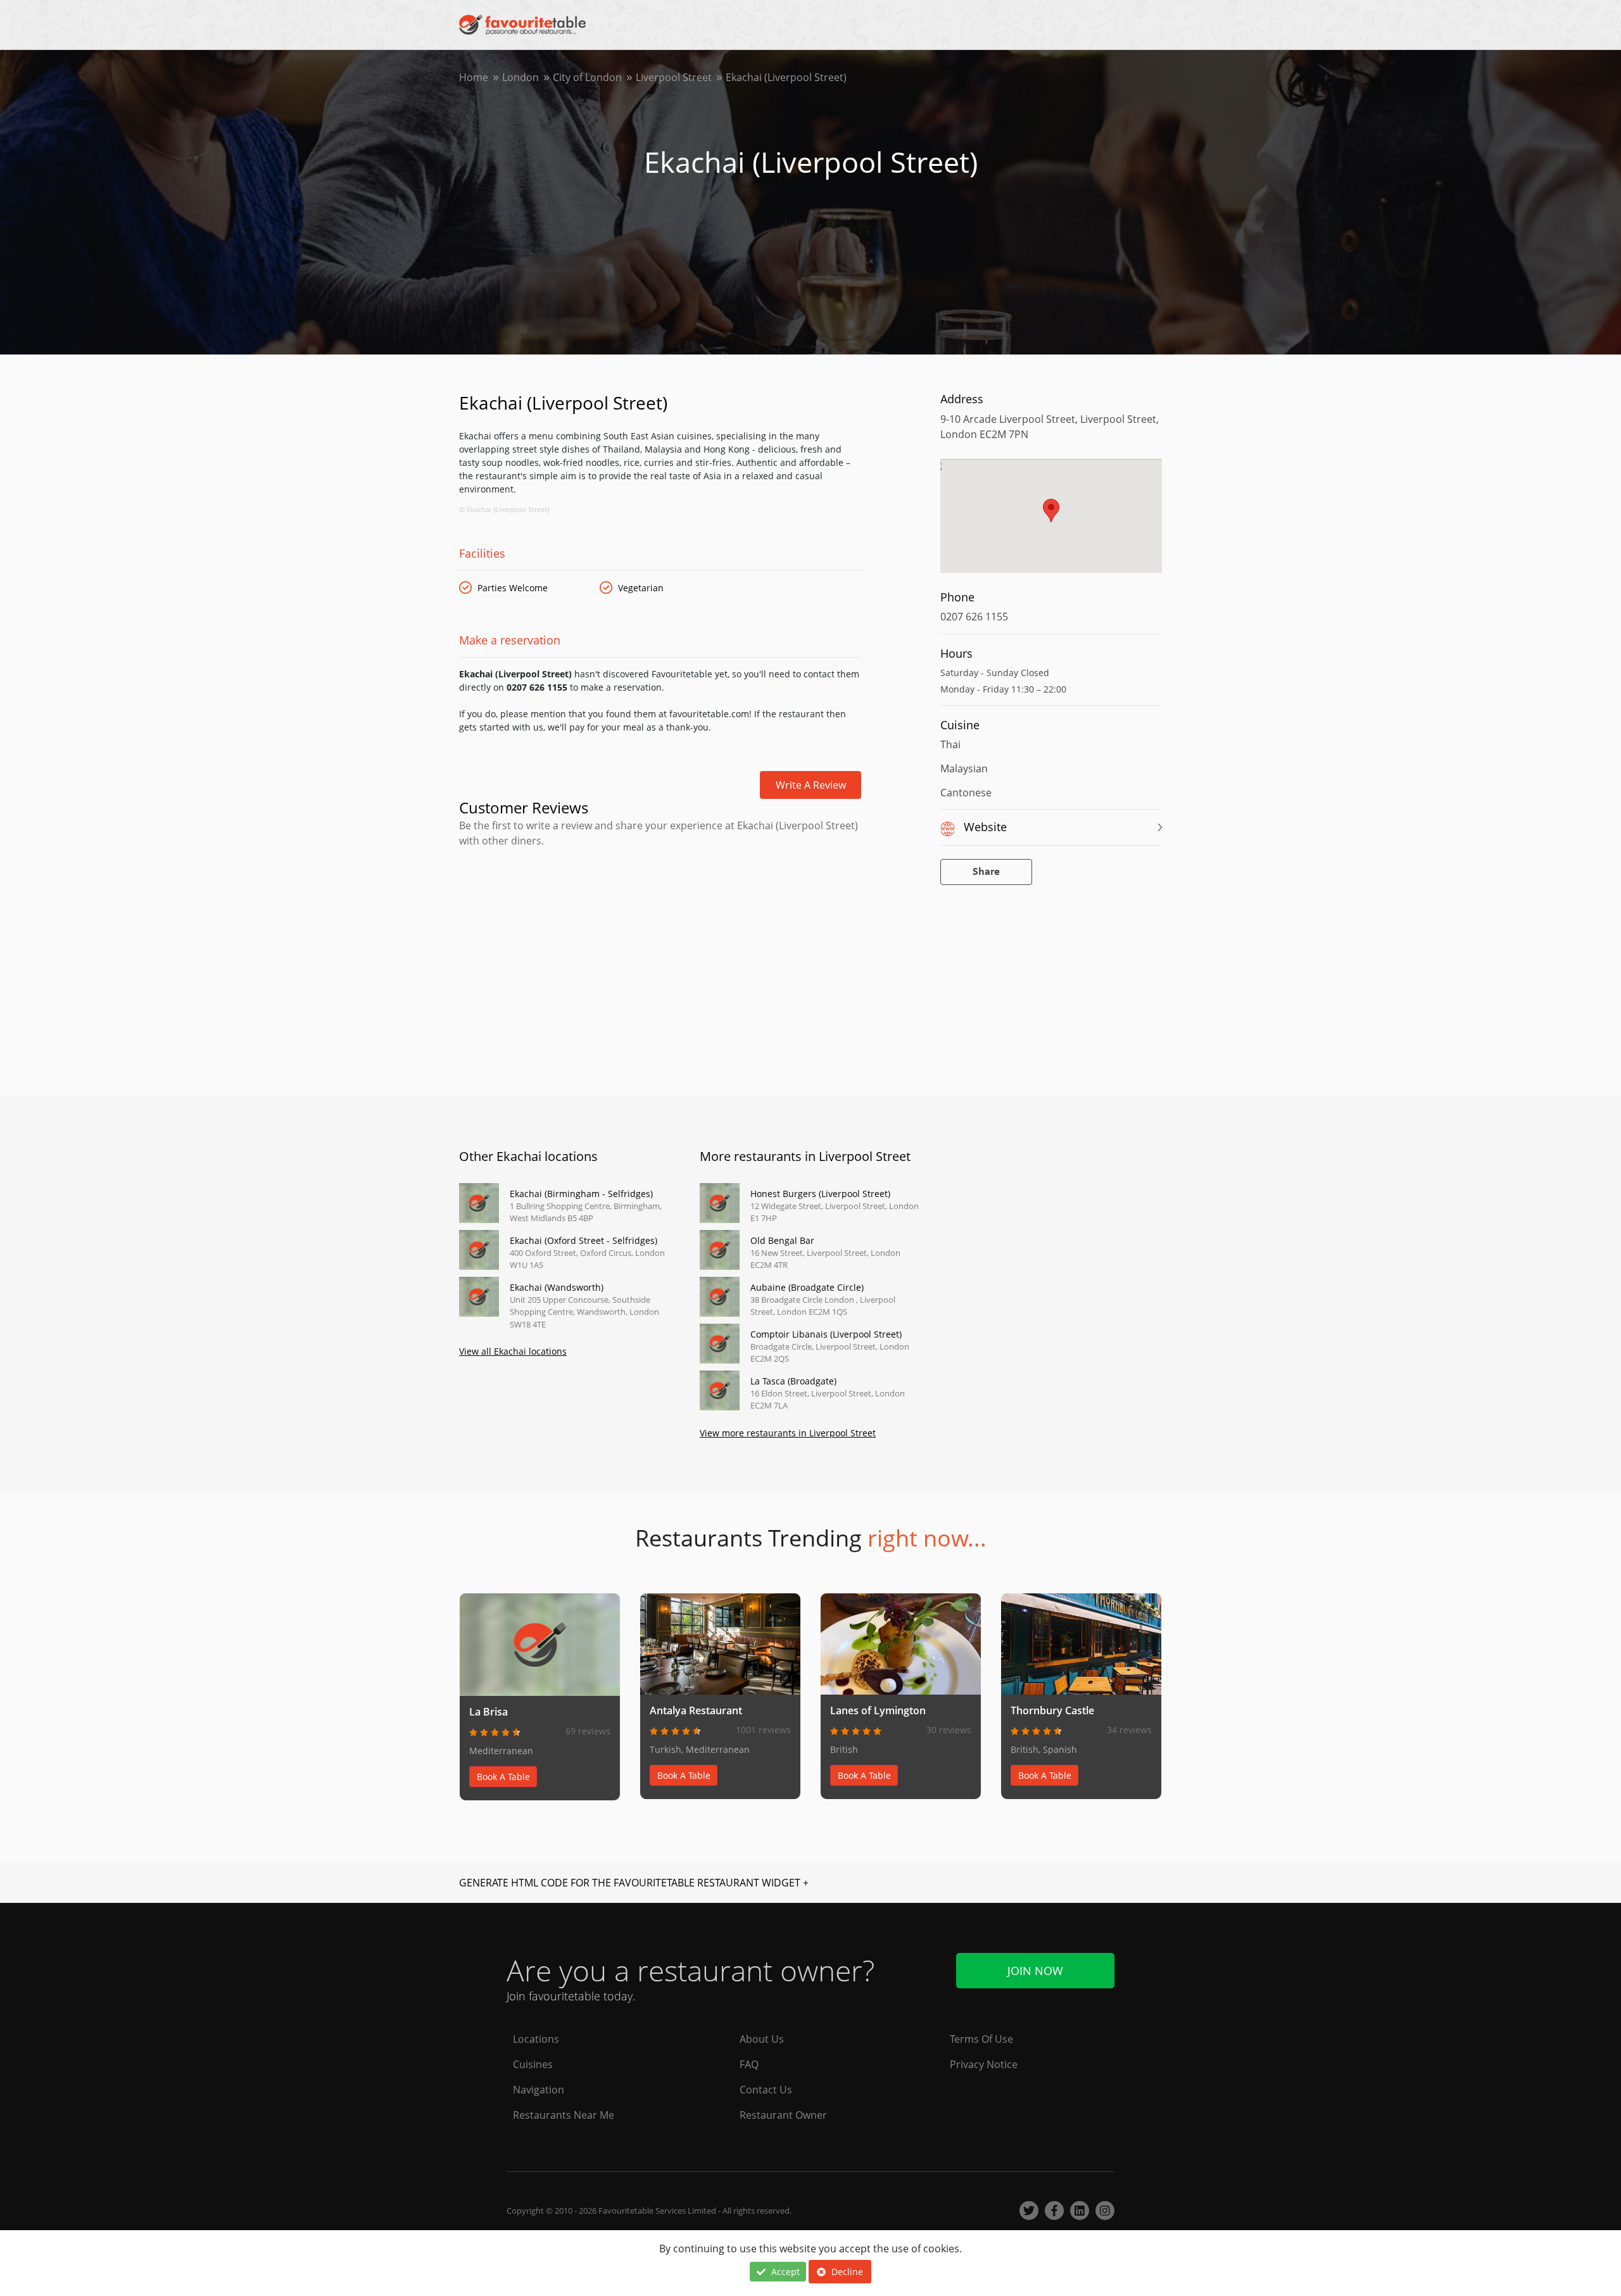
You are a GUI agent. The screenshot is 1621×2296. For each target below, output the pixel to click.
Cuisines (533, 2064)
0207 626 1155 (974, 617)
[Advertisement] (660, 902)
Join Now (1035, 1971)
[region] (1051, 522)
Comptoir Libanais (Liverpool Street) (826, 1334)
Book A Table (503, 1777)
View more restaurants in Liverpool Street (788, 1433)
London (520, 77)
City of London (587, 77)
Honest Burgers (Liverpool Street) (820, 1194)
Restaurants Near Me (564, 2115)
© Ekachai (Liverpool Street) (504, 509)
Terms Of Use (981, 2039)
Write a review (811, 785)
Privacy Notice (984, 2064)
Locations (536, 2039)
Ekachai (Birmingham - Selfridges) (581, 1194)
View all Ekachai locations (513, 1351)
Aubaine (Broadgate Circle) (807, 1287)
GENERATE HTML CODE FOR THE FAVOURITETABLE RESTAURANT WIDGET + (634, 1883)
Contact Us (766, 2090)
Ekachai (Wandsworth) (557, 1287)
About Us (762, 2039)
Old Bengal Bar (782, 1240)
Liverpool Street (674, 77)
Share (986, 872)
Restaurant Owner (783, 2115)
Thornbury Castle (1052, 1710)
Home (474, 77)
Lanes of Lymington (878, 1710)
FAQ (749, 2064)
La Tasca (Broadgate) (793, 1381)
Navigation (539, 2090)
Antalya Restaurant (696, 1710)
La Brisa (489, 1712)
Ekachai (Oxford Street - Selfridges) (583, 1240)
